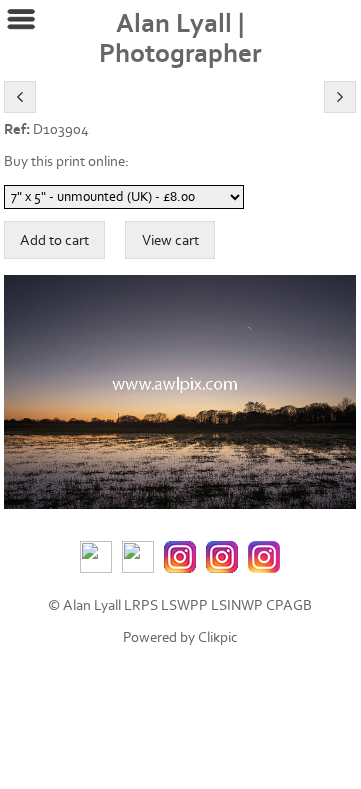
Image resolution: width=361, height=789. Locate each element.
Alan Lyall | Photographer (180, 39)
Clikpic (218, 637)
